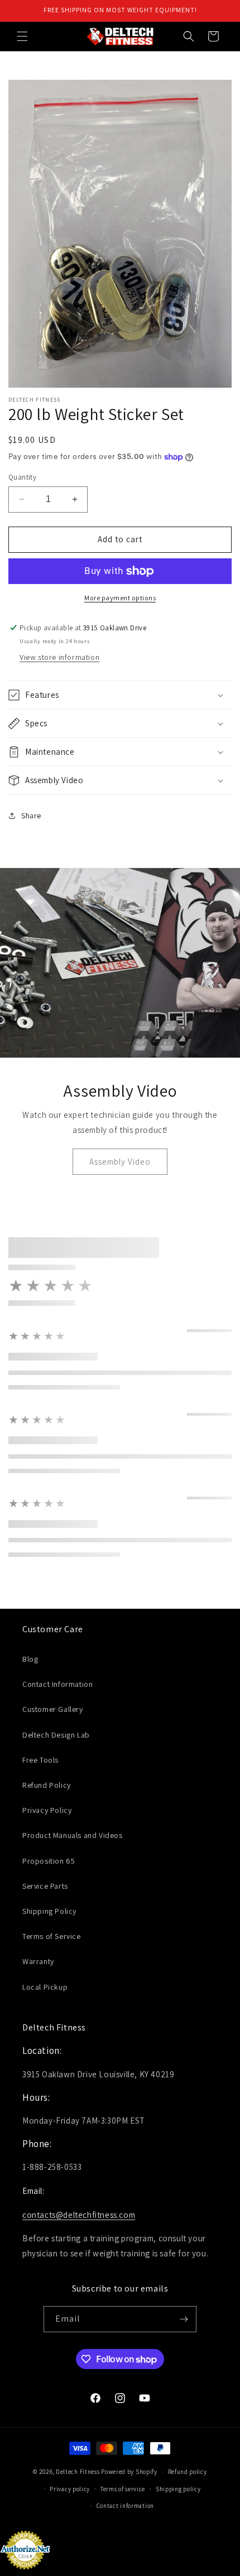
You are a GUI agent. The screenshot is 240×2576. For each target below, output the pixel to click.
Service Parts (45, 1886)
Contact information (125, 2506)
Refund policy (188, 2472)
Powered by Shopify (129, 2472)
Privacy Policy (47, 1810)
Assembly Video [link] (120, 1162)
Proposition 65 (49, 1861)
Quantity (22, 477)
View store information (59, 657)
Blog (30, 1659)
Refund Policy (47, 1785)
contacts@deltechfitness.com (79, 2215)
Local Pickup (45, 1987)
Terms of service (123, 2489)
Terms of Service (52, 1936)
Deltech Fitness (78, 2472)
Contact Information (57, 1684)
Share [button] (31, 816)
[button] (22, 36)
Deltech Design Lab (56, 1735)
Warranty (38, 1961)
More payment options (120, 598)
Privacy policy (70, 2489)
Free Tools (40, 1760)
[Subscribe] (184, 2319)
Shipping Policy (49, 1911)
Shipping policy (178, 2489)
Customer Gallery (53, 1709)
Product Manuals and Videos (73, 1835)
